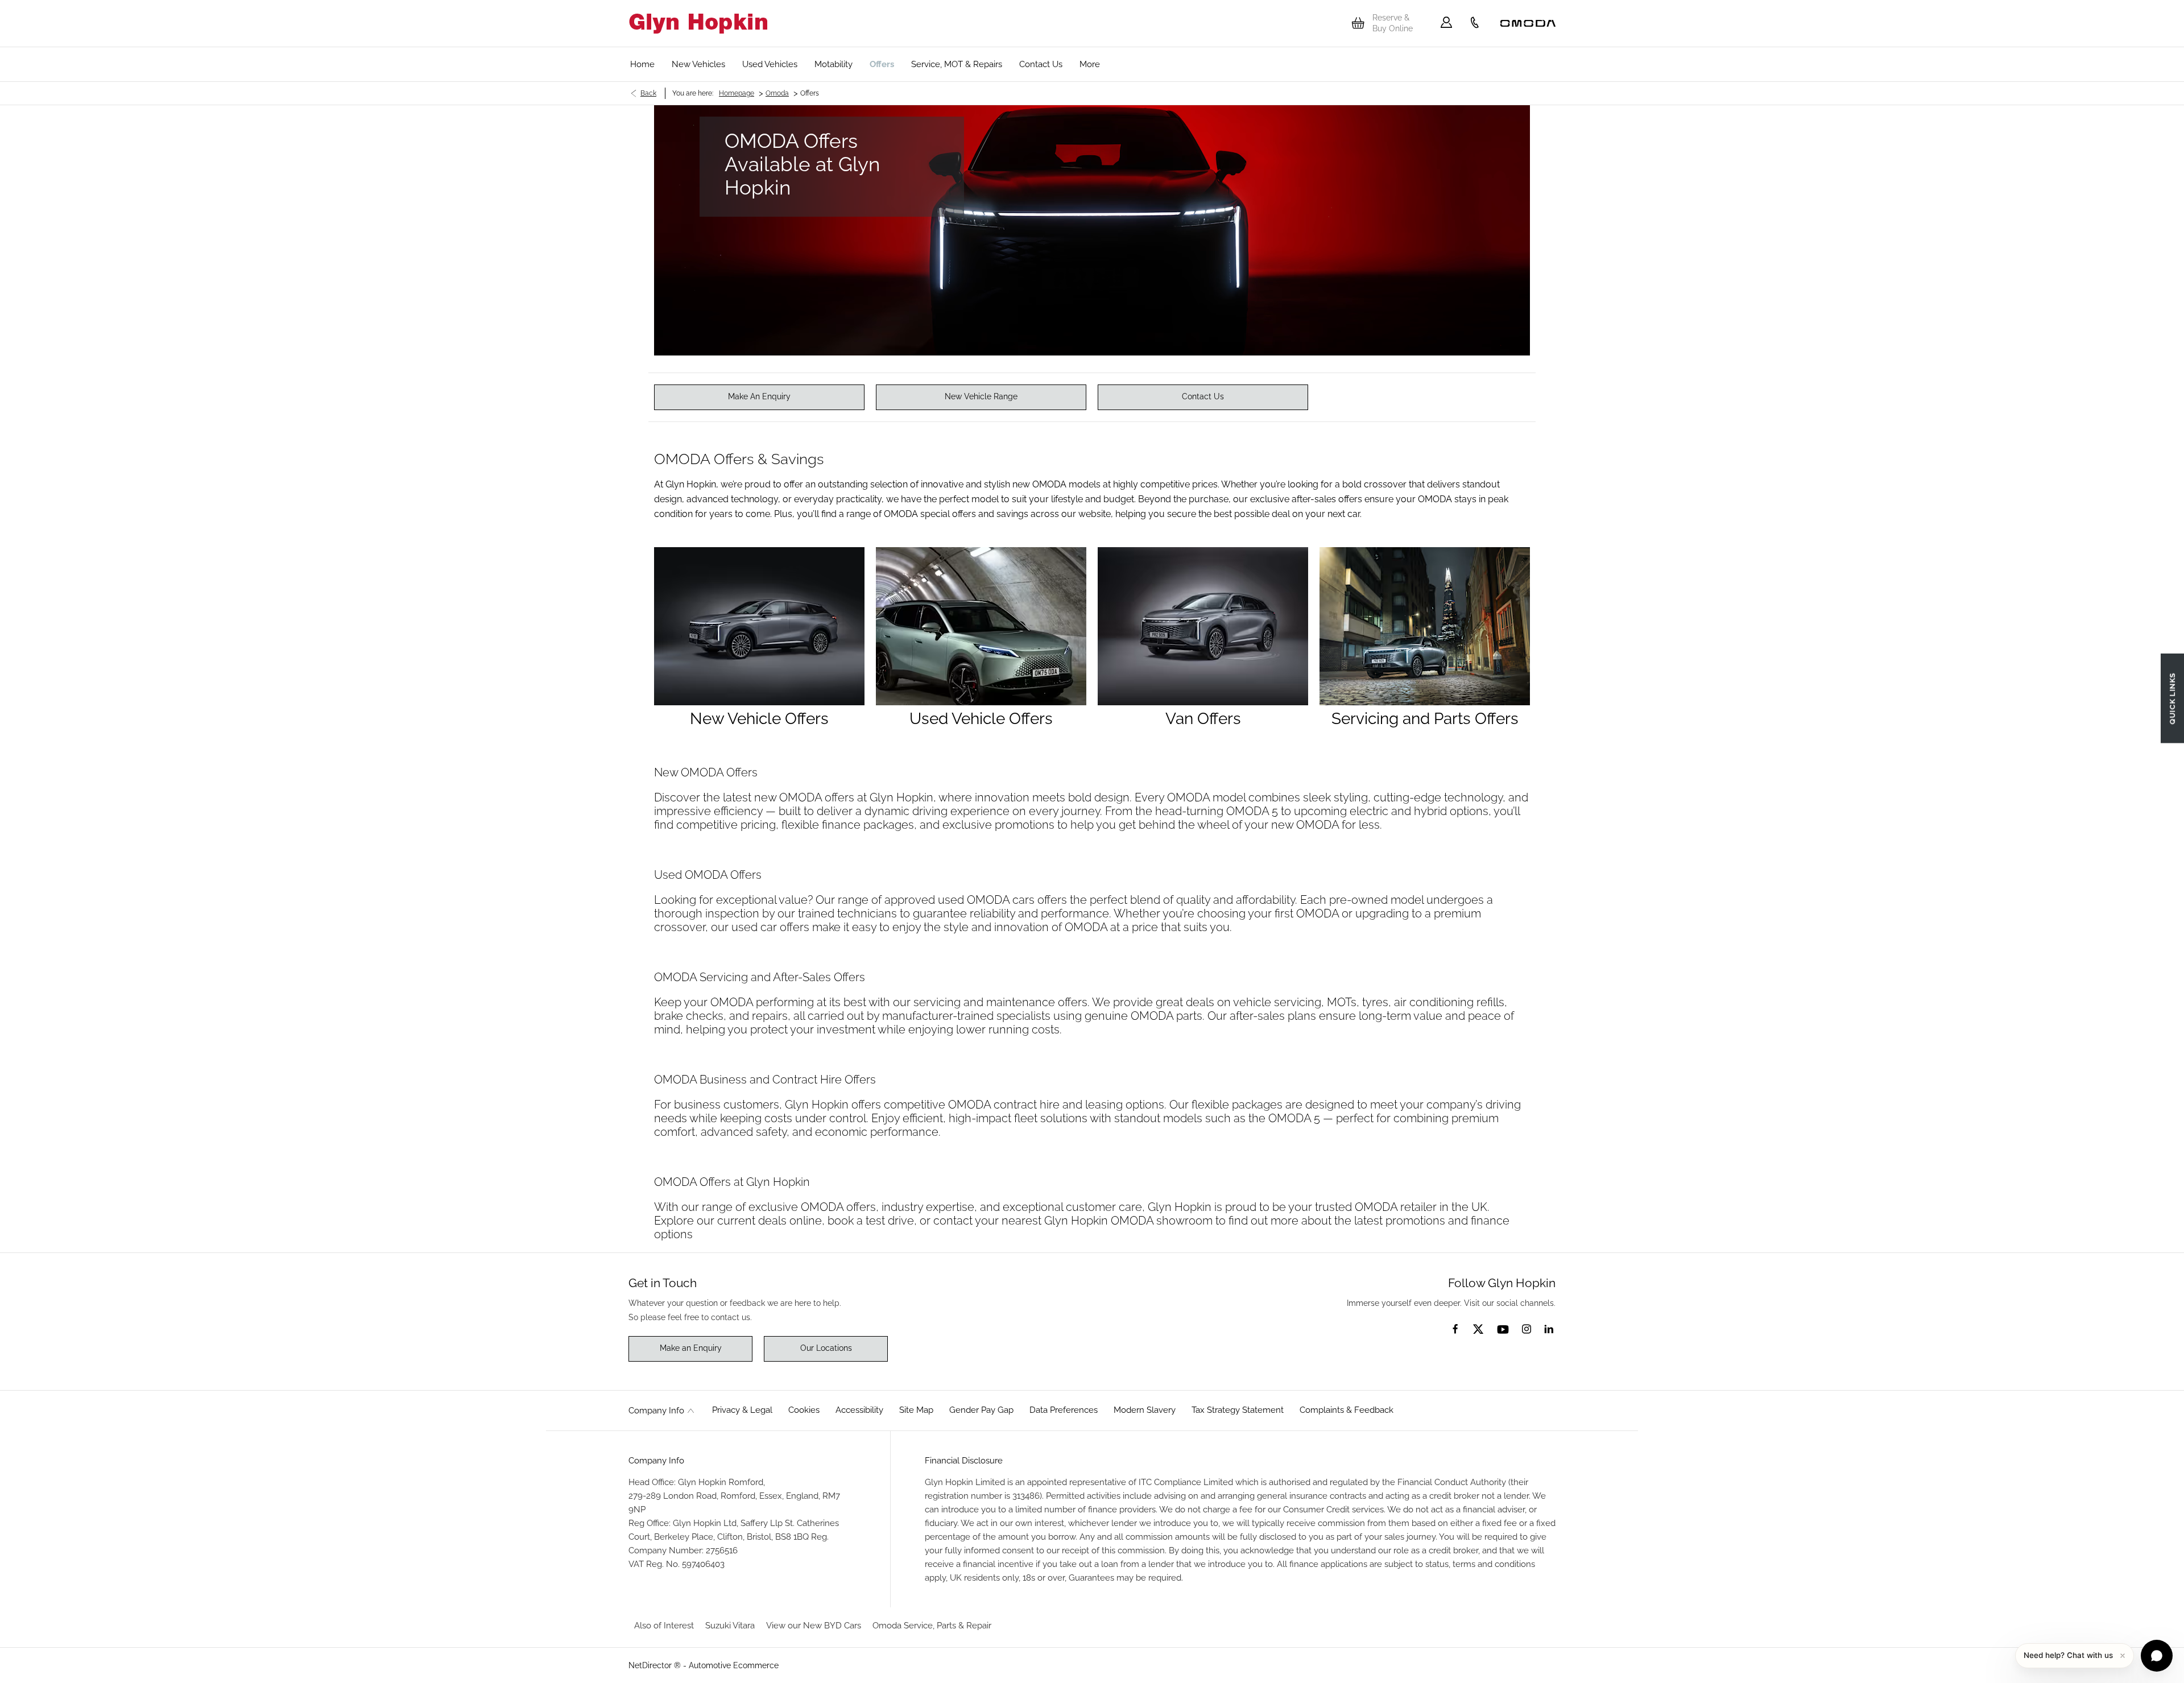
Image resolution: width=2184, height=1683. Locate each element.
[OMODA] (1528, 23)
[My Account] (1446, 23)
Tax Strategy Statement (1238, 1410)
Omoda (777, 93)
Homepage (737, 93)
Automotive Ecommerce (734, 1665)
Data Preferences (1064, 1410)
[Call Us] (1475, 23)
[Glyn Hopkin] (698, 24)
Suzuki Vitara (730, 1626)
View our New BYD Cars (814, 1626)
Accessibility (859, 1410)
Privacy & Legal (742, 1410)
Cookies (804, 1410)
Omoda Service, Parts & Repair (932, 1626)
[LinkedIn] (1549, 1329)
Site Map (916, 1410)
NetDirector (651, 1665)
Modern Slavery (1145, 1410)
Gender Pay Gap (981, 1410)
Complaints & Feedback (1347, 1410)
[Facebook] (1455, 1328)
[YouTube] (1503, 1330)
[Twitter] (1478, 1330)
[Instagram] (1527, 1329)
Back (648, 93)
